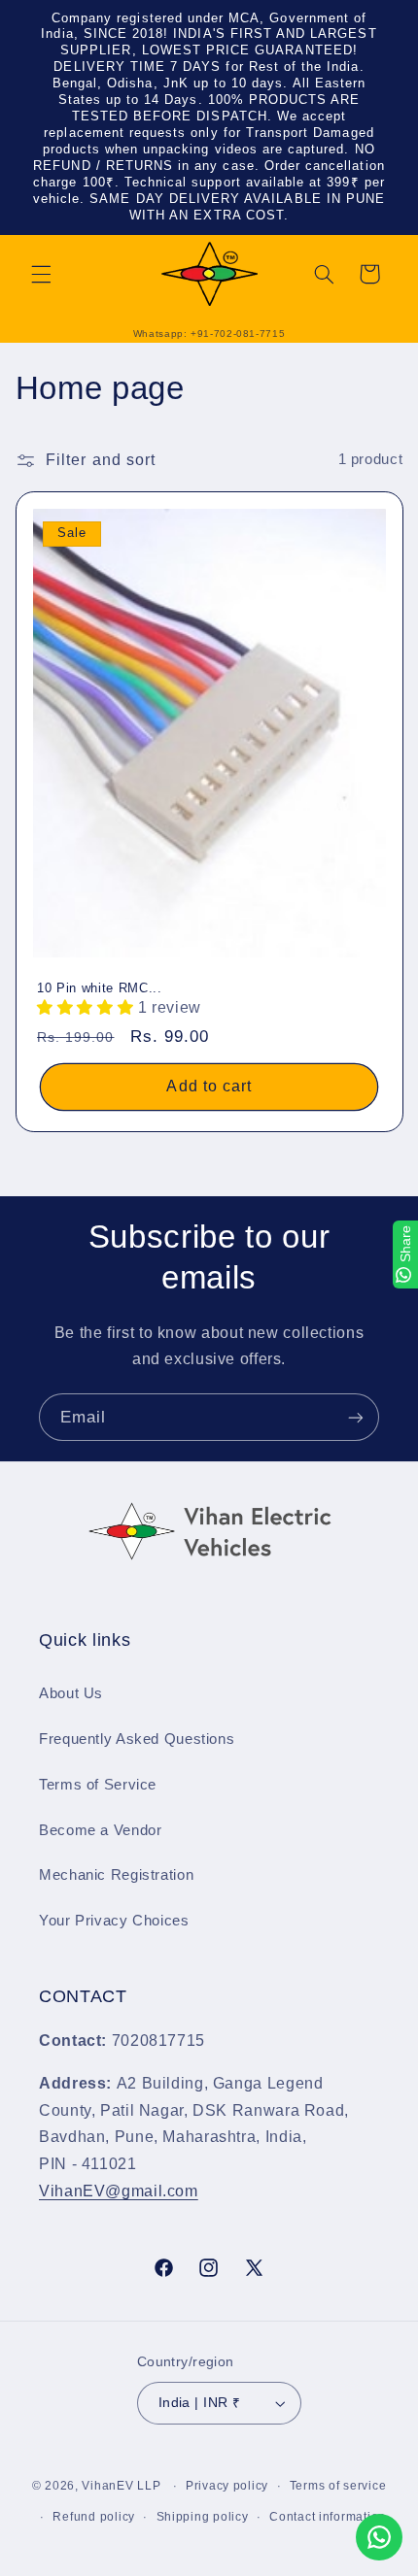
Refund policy (94, 2517)
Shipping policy (203, 2517)
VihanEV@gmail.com (119, 2191)
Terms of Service (98, 1785)
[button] (41, 274)
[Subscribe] (356, 1417)
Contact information (328, 2517)
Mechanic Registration (116, 1875)
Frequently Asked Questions (137, 1739)
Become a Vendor (100, 1830)
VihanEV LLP (121, 2486)
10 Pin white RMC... (100, 988)
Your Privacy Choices (114, 1921)
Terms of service (338, 2486)
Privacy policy (227, 2486)
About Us (71, 1693)
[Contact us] (379, 2537)
